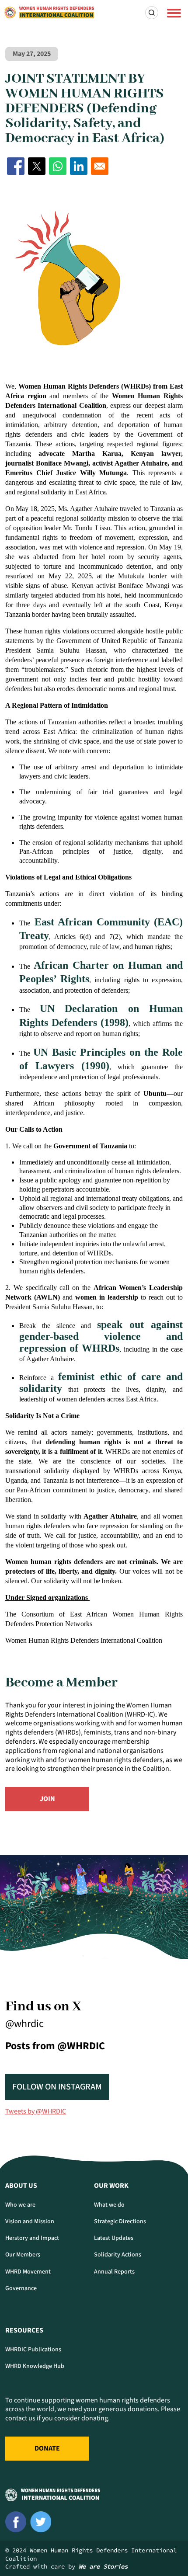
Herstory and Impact (32, 2238)
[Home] (49, 13)
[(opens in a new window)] (16, 2522)
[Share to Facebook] (16, 166)
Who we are (20, 2205)
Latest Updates (114, 2238)
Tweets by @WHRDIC (36, 2111)
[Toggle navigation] (174, 13)
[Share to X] (37, 166)
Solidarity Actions (118, 2255)
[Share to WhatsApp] (58, 166)
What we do (109, 2205)
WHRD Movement (28, 2272)
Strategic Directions (120, 2221)
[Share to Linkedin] (79, 166)
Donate (47, 2448)
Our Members (23, 2255)
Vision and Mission (30, 2221)
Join (47, 1799)
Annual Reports (114, 2272)
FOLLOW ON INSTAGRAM (57, 2087)
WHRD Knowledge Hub (35, 2366)
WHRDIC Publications (33, 2350)
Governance (21, 2288)
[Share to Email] (100, 166)
